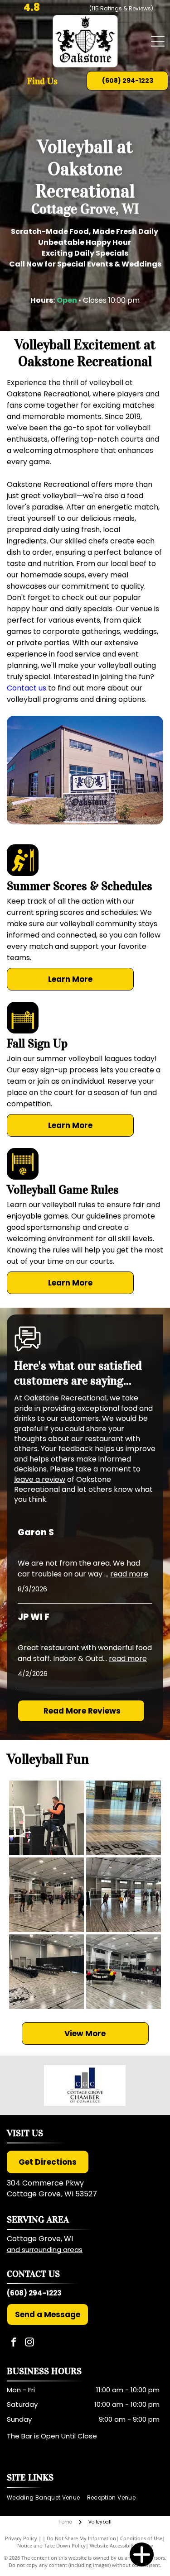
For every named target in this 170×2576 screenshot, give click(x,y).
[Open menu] (158, 41)
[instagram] (29, 2343)
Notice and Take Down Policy (51, 2545)
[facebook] (14, 2343)
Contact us (27, 688)
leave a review (40, 1479)
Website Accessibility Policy (121, 2545)
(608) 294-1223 (34, 2293)
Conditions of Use (141, 2538)
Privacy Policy (21, 2538)
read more (129, 1574)
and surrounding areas (45, 2250)
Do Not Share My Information (81, 2538)
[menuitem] (47, 2497)
